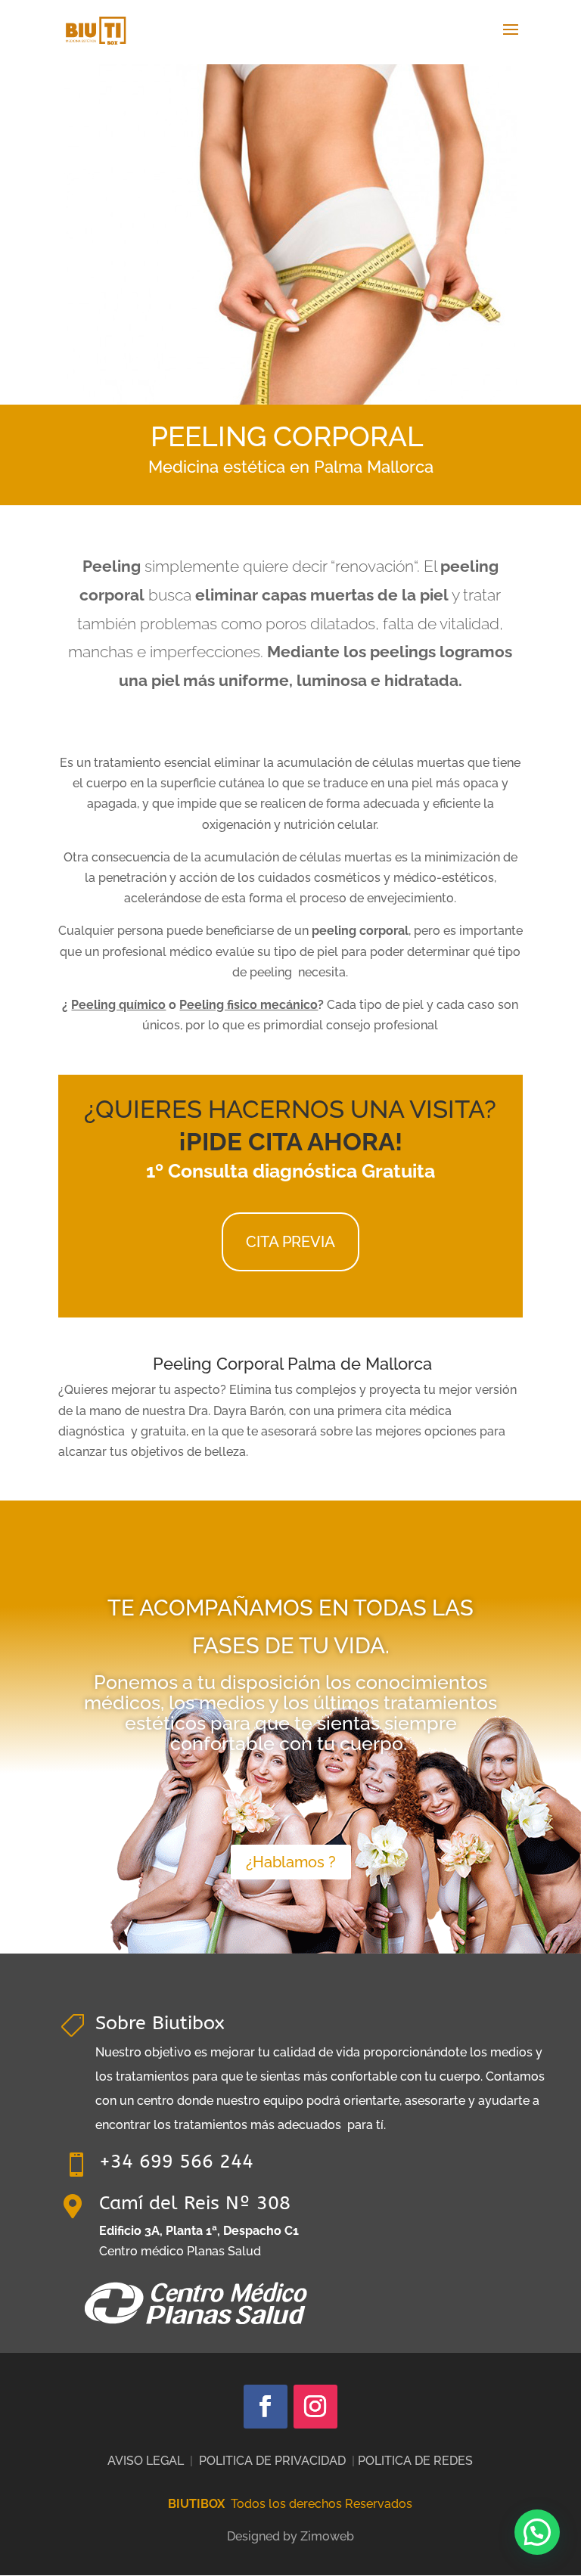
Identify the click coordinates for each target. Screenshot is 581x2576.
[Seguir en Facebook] (266, 2407)
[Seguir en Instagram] (315, 2407)
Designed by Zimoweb (290, 2536)
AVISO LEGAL (146, 2461)
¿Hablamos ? (291, 1862)
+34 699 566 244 (176, 2162)
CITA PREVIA (290, 1242)
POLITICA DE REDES (415, 2461)
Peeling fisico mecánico (249, 1005)
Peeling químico (118, 1005)
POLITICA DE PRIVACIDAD (272, 2461)
